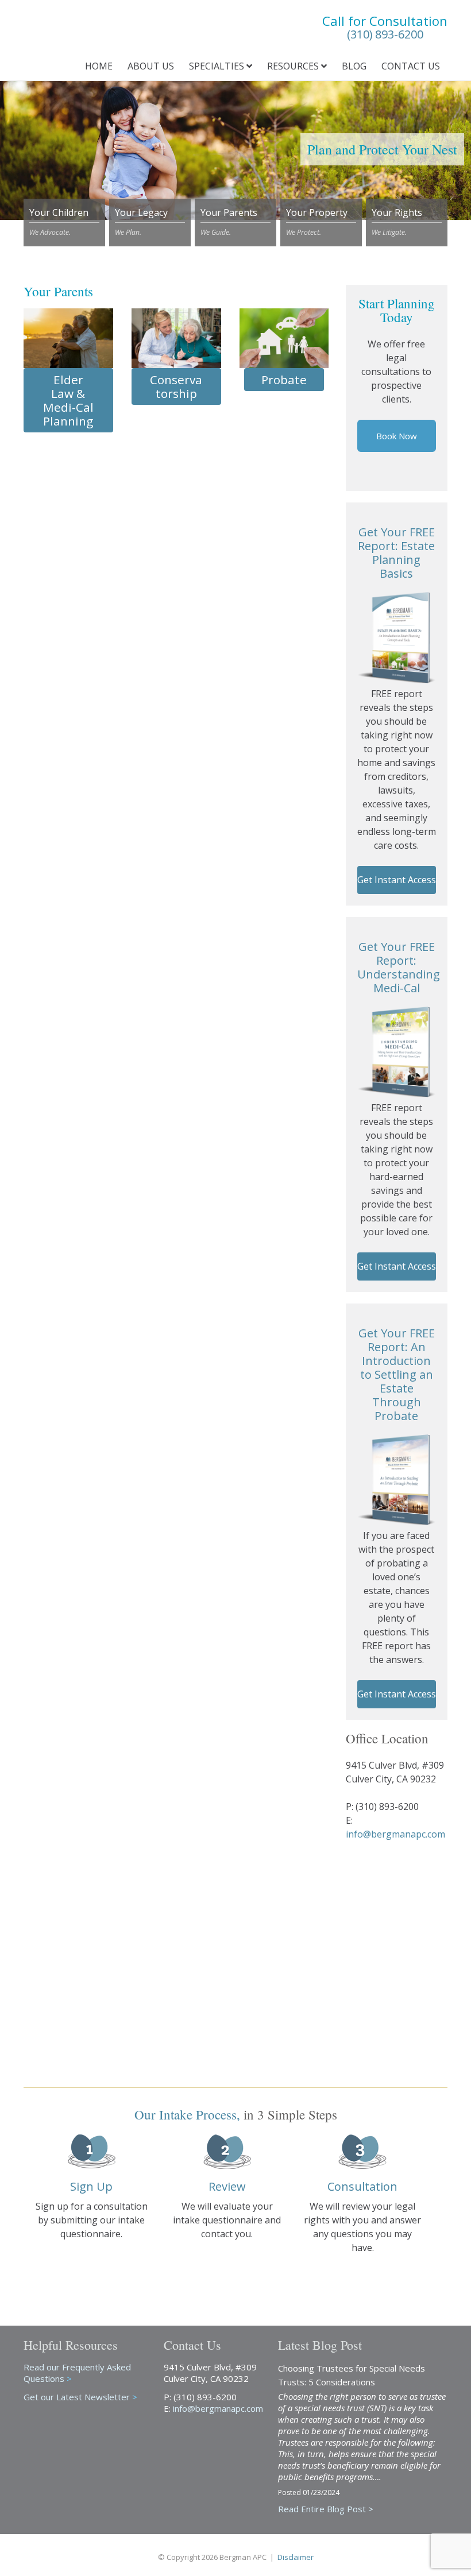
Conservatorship (176, 386)
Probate (284, 380)
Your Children (59, 222)
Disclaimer (296, 2557)
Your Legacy (141, 222)
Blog (354, 66)
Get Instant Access (397, 880)
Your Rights (397, 222)
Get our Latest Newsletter (80, 2397)
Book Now (397, 436)
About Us (151, 66)
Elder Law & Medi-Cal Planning (68, 400)
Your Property (317, 222)
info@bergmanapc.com (395, 1834)
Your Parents (229, 222)
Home (99, 66)
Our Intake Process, (187, 2114)
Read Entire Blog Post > (326, 2509)
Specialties (218, 66)
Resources (294, 66)
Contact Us (411, 66)
